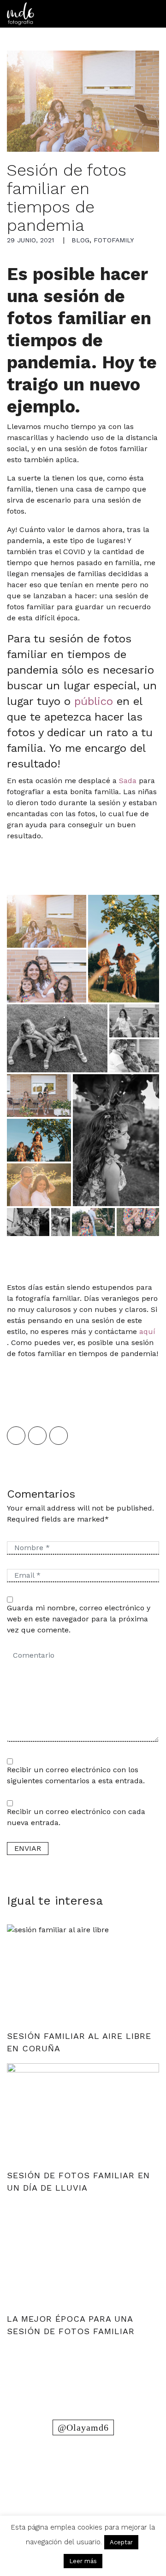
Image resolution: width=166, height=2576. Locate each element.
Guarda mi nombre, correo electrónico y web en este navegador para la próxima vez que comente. (79, 1619)
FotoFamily (114, 240)
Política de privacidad (83, 2500)
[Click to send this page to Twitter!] (37, 1436)
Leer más (83, 2561)
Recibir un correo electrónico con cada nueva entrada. (76, 1817)
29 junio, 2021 (30, 240)
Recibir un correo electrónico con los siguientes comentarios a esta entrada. (76, 1775)
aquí (146, 1331)
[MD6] (21, 14)
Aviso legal (83, 2511)
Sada (128, 781)
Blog (80, 240)
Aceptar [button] (121, 2542)
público (94, 701)
